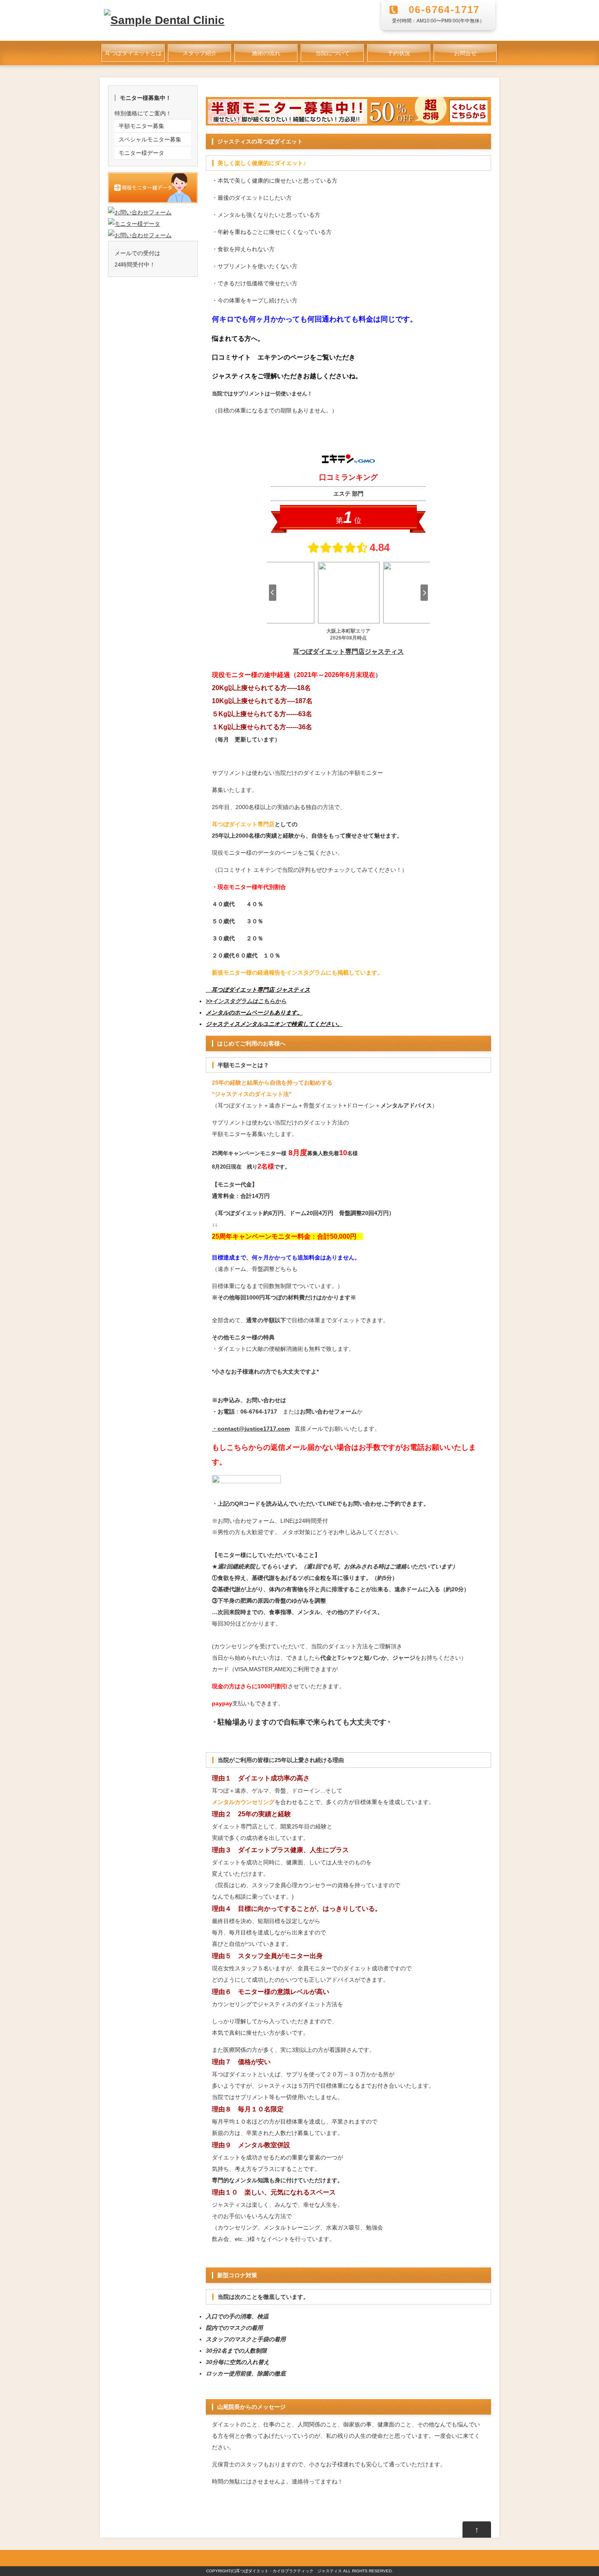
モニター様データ (141, 153)
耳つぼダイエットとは (133, 53)
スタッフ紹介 (200, 53)
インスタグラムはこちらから (249, 1001)
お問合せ (465, 53)
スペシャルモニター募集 (150, 139)
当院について (333, 53)
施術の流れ (266, 53)
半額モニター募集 (141, 126)
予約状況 (399, 53)
